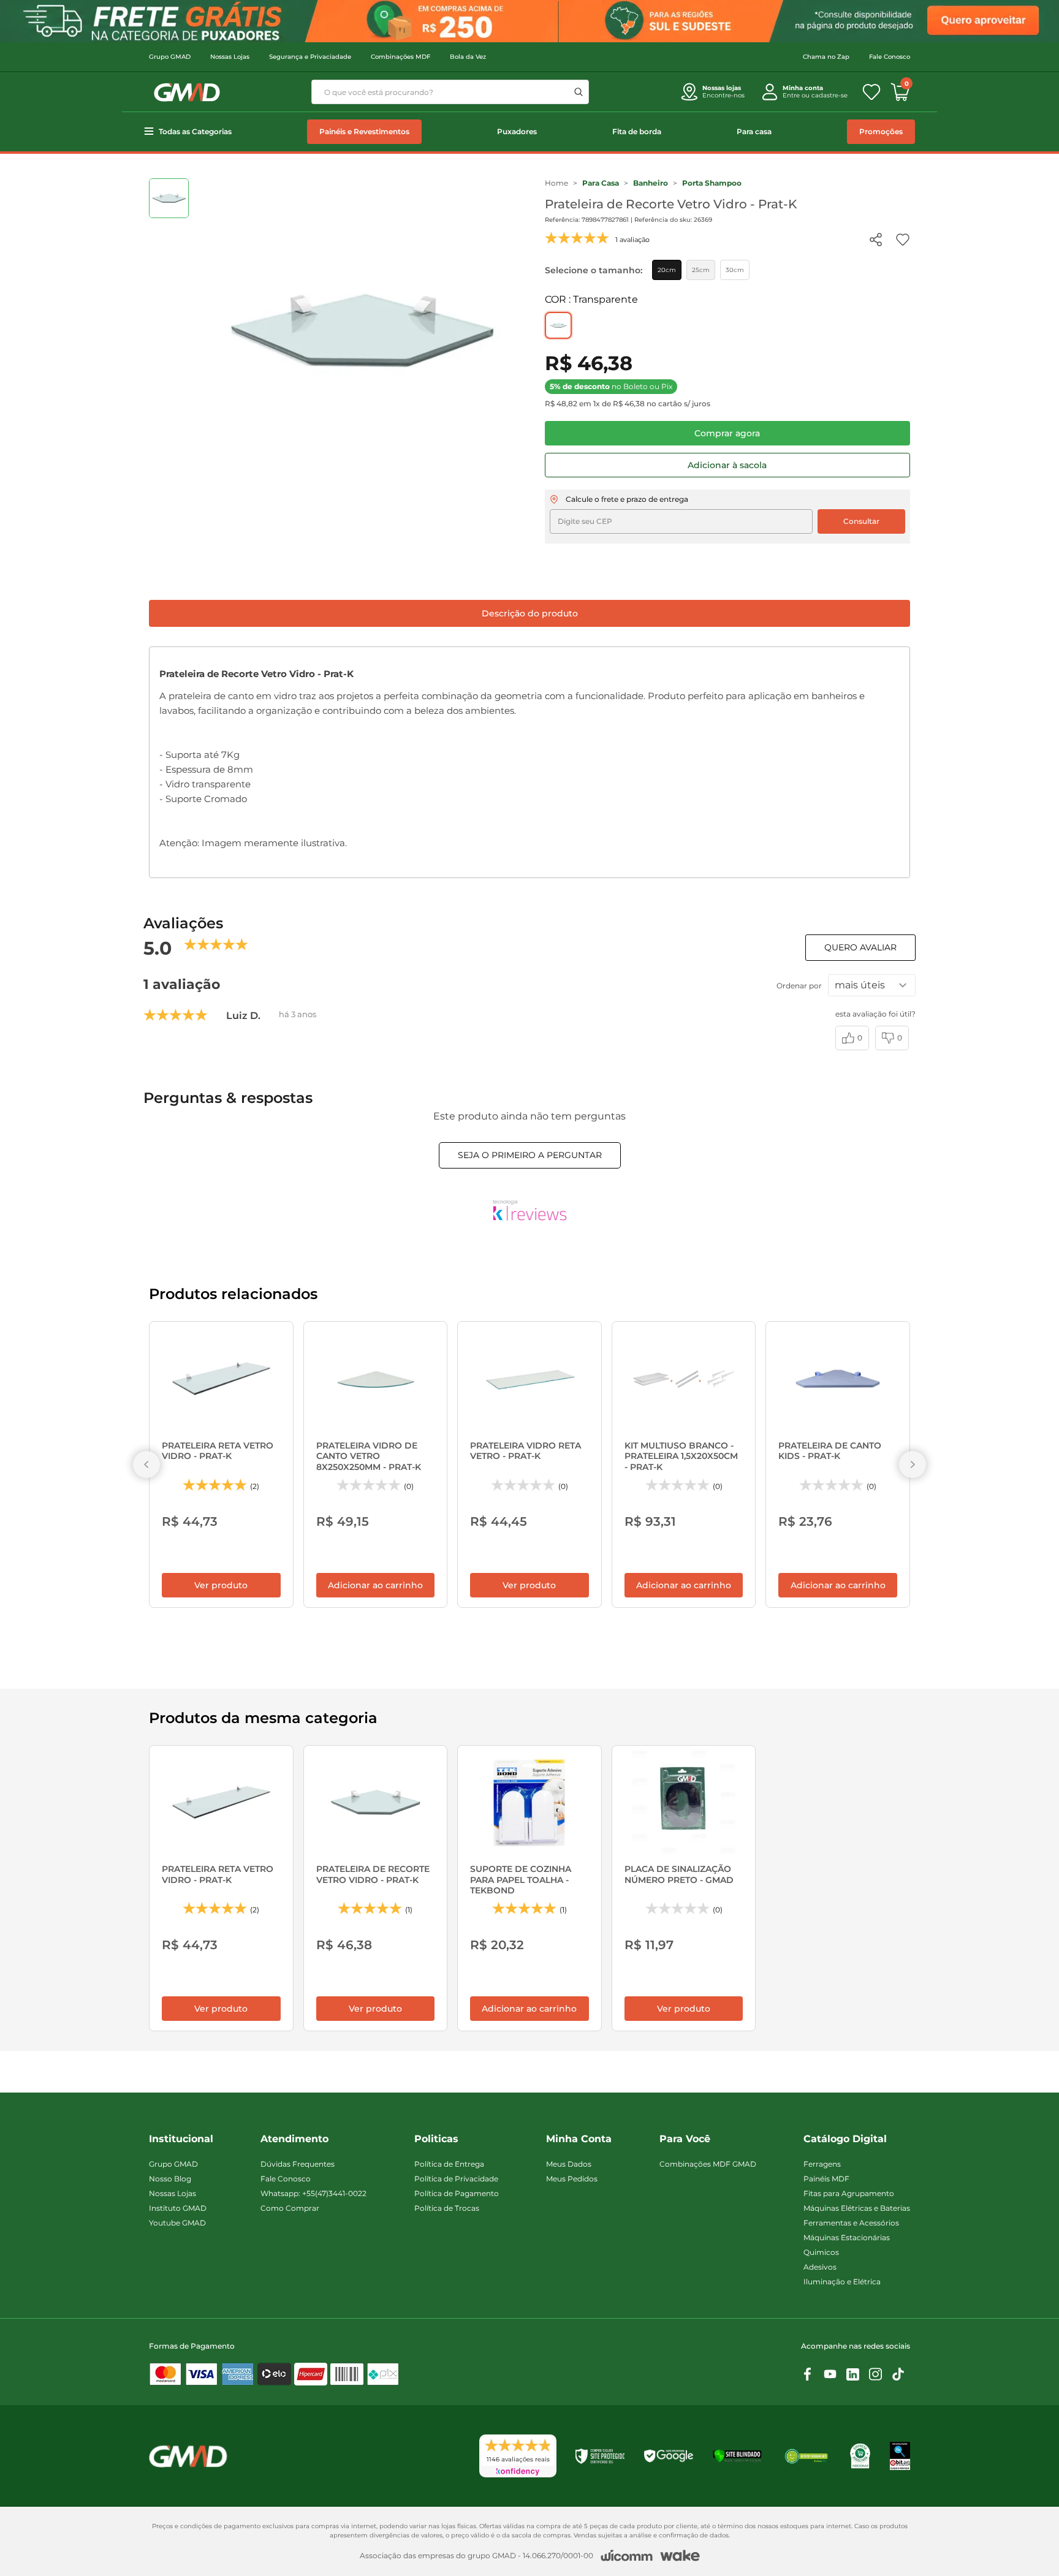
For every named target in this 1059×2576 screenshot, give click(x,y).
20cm (667, 270)
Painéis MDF (826, 2179)
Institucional (181, 2139)
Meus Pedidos (572, 2179)
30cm (735, 270)
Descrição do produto (530, 613)
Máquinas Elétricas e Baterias (857, 2208)
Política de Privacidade (456, 2179)
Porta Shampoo (712, 183)
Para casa (754, 131)
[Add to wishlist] (903, 240)
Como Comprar (290, 2208)
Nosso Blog (170, 2179)
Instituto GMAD (178, 2208)
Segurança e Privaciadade (310, 57)
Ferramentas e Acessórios (851, 2223)
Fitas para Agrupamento (849, 2193)
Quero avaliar (860, 947)
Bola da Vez (468, 57)
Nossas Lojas (230, 57)
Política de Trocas (447, 2208)
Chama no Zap (826, 57)
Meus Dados (569, 2164)
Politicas (436, 2139)
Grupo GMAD (170, 57)
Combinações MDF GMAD (708, 2164)
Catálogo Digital (845, 2139)
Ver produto (221, 1585)
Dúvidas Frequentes (298, 2164)
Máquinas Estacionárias (847, 2237)
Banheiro (651, 183)
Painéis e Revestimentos (364, 131)
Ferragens (822, 2164)
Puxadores (517, 131)
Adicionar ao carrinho (375, 1585)
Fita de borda (637, 131)
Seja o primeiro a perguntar (530, 1155)
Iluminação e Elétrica (842, 2282)
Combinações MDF (400, 57)
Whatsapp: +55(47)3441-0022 (313, 2193)
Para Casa (601, 183)
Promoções (881, 131)
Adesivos (820, 2267)
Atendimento (294, 2139)
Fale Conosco (890, 57)
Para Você (685, 2139)
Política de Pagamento (457, 2193)
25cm (701, 270)
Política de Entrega (449, 2164)
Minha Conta (579, 2139)
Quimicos (821, 2252)
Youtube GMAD (177, 2223)
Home (556, 183)
